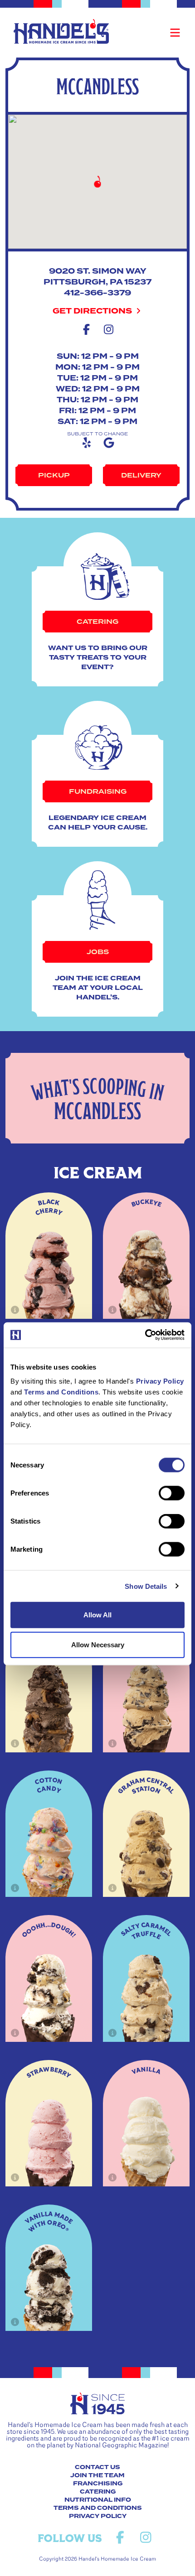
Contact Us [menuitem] (97, 2467)
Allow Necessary (98, 1644)
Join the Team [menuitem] (97, 2475)
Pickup (54, 475)
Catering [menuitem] (98, 2492)
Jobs (98, 952)
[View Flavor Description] (15, 1310)
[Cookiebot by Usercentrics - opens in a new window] (145, 1335)
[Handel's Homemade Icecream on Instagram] (146, 2538)
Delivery (141, 475)
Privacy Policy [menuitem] (98, 2516)
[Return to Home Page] (61, 31)
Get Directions (93, 311)
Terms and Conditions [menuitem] (98, 2508)
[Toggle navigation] (175, 33)
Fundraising (98, 791)
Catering (97, 622)
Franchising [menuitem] (98, 2484)
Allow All (97, 1615)
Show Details (146, 1586)
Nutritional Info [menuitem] (98, 2500)
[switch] (172, 1493)
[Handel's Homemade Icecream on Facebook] (120, 2538)
